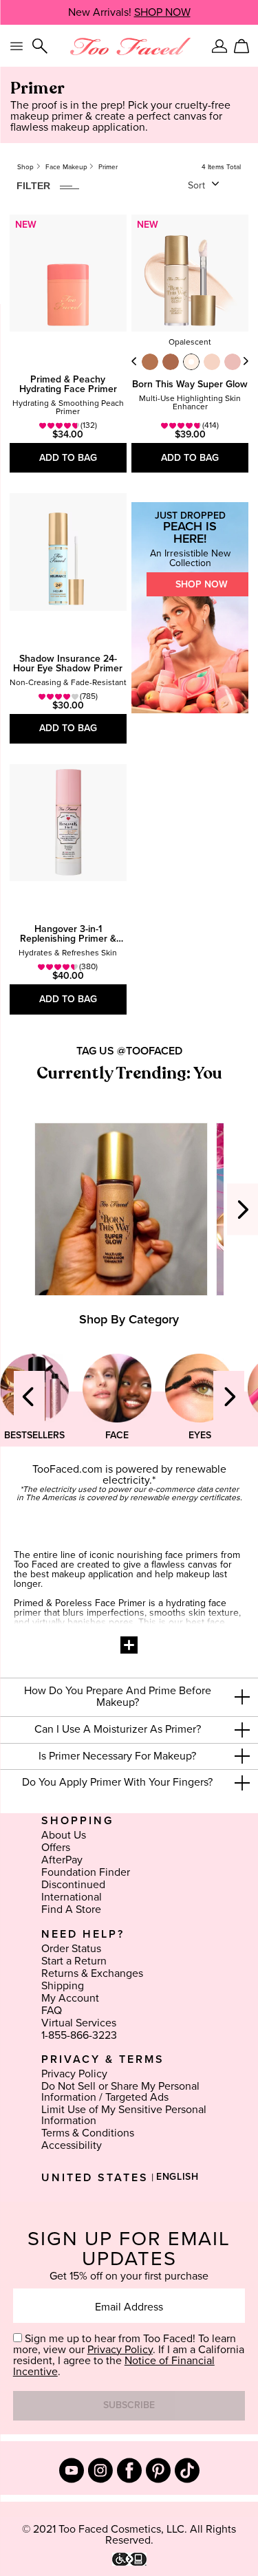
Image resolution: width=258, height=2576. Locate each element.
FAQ (52, 2011)
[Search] (40, 46)
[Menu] (17, 46)
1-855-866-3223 (79, 2035)
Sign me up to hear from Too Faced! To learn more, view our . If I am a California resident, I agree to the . (129, 2355)
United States (95, 2178)
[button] (129, 1697)
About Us (64, 1835)
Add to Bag (68, 458)
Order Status (71, 1949)
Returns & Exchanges (92, 1973)
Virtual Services (79, 2023)
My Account (70, 1998)
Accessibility (72, 2145)
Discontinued (73, 1885)
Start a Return (74, 1961)
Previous (134, 361)
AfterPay (62, 1860)
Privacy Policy (74, 2074)
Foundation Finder (86, 1872)
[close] (242, 1697)
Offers (56, 1848)
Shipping (63, 1986)
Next (246, 361)
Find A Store (71, 1909)
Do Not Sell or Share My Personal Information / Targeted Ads (120, 2092)
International (72, 1897)
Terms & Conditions (88, 2133)
